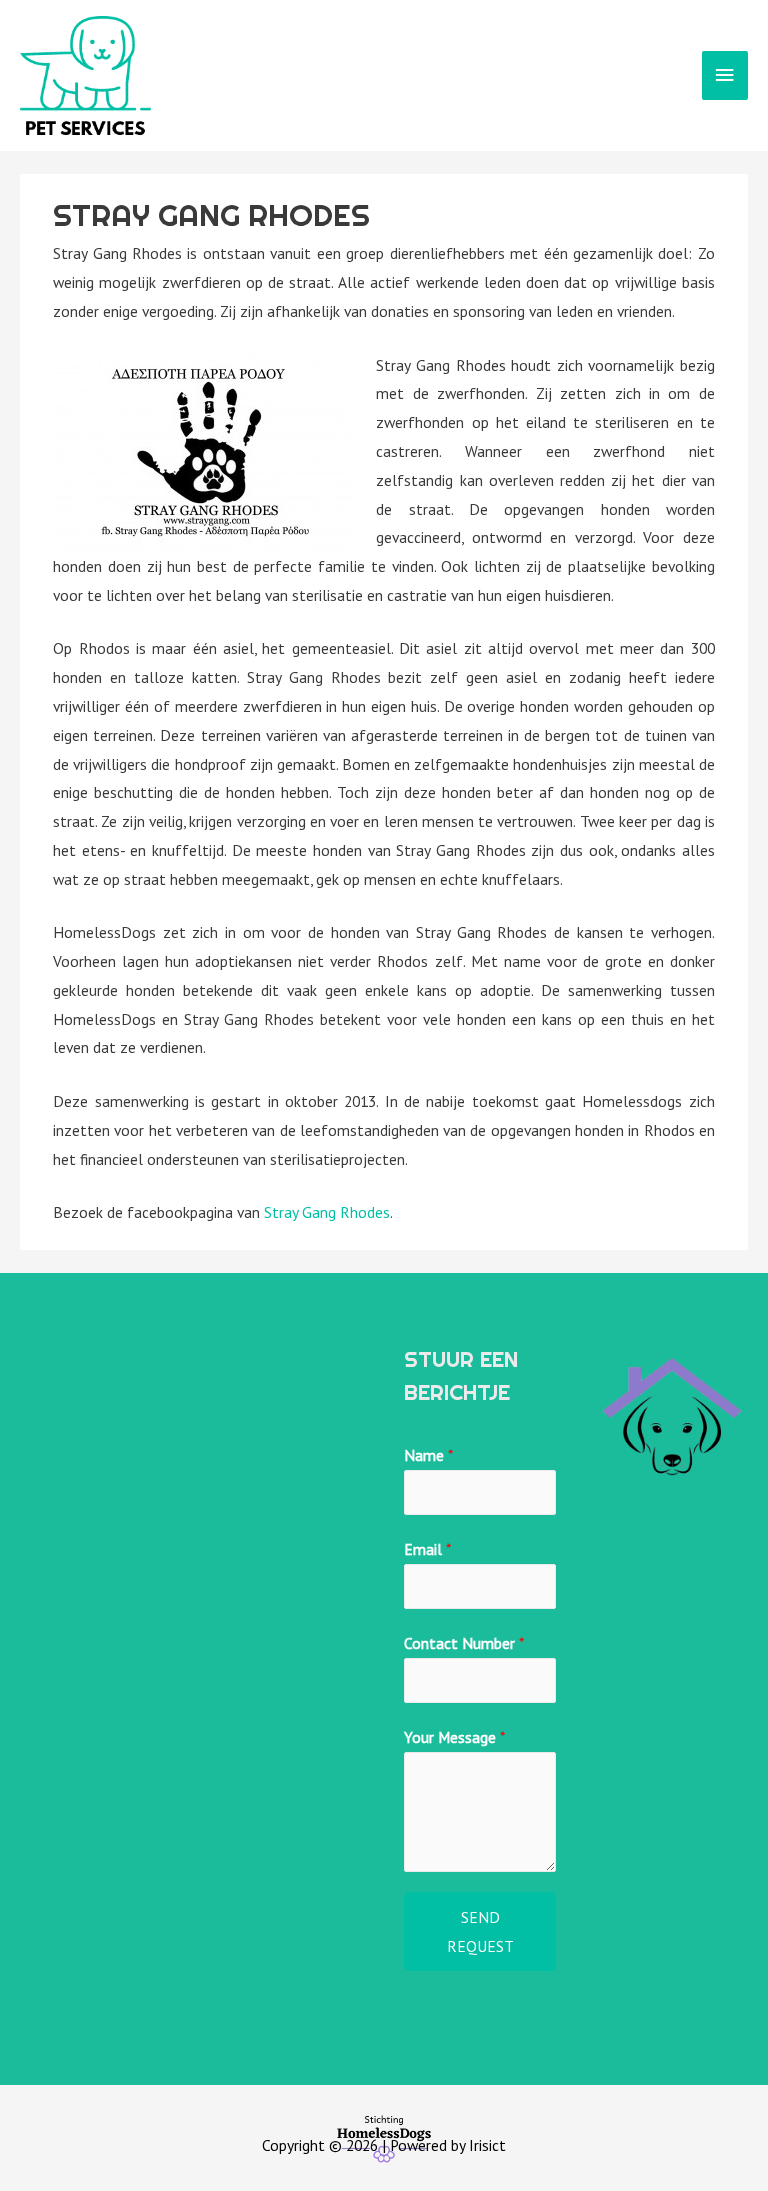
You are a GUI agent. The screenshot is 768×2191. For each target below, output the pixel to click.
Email (427, 1549)
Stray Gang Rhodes (327, 1212)
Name (428, 1455)
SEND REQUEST (480, 1931)
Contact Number (464, 1643)
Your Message (454, 1737)
